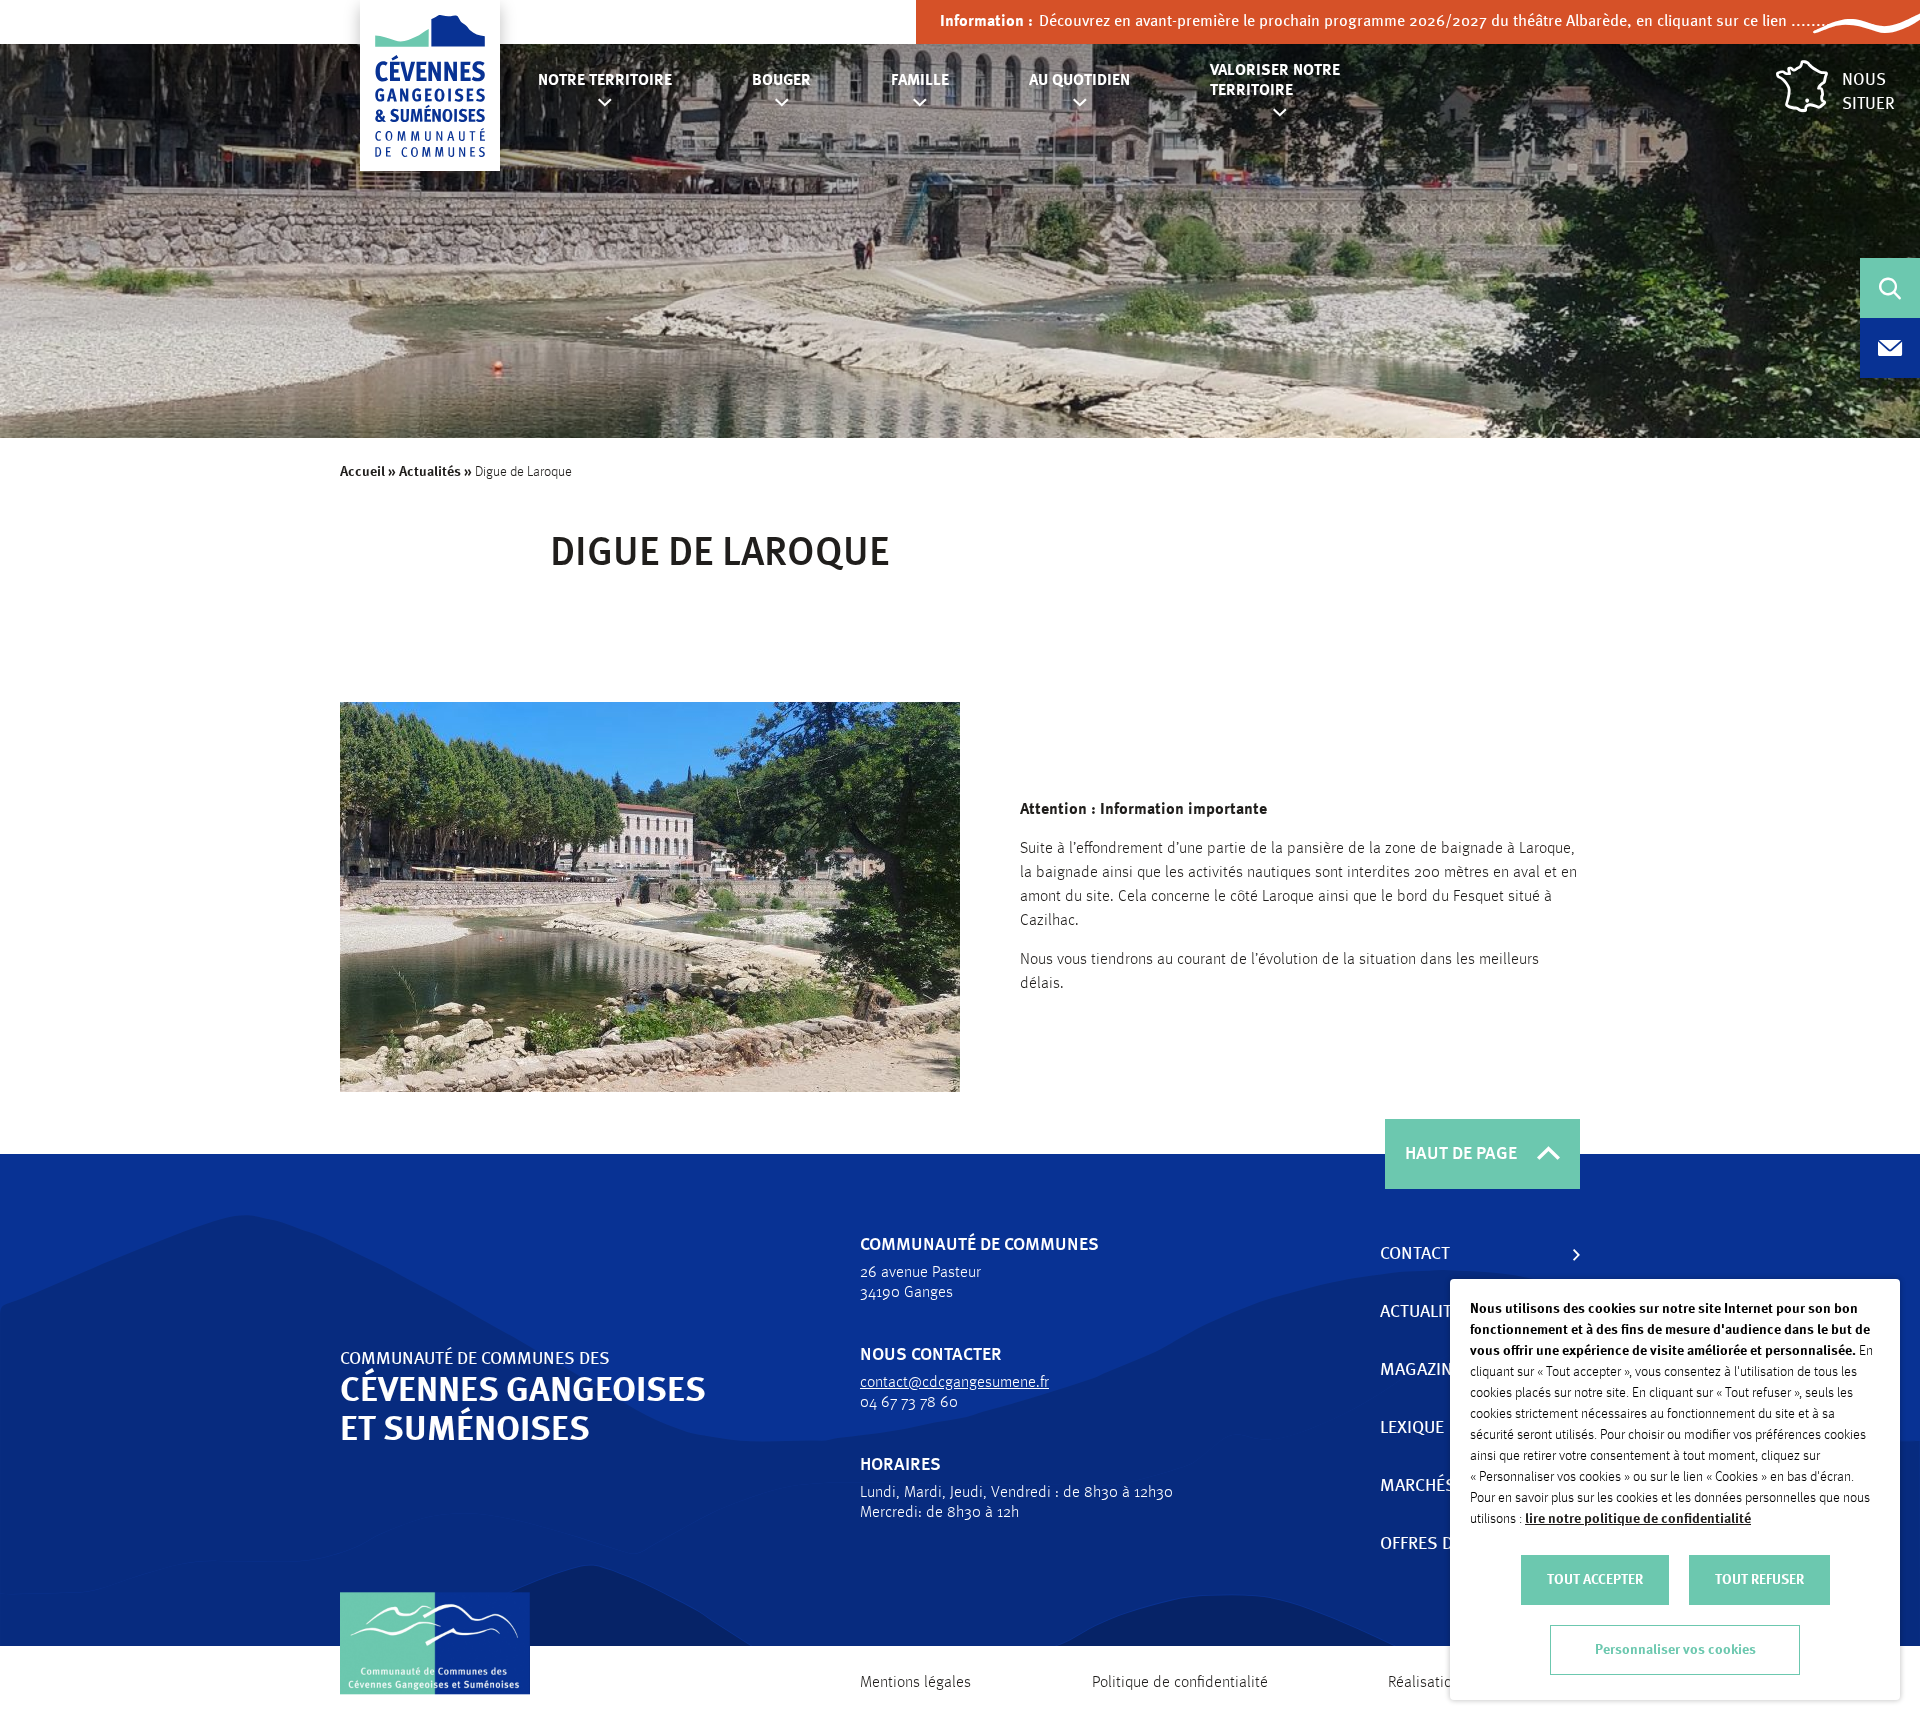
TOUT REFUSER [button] (1759, 1580)
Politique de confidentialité (1180, 1683)
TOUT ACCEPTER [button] (1595, 1580)
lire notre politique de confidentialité (1638, 1519)
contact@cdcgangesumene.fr (954, 1383)
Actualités (430, 472)
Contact (1415, 1254)
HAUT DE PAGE (1461, 1154)
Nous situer (1868, 92)
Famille (920, 81)
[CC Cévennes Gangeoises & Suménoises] (430, 86)
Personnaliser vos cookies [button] (1675, 1650)
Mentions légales (915, 1683)
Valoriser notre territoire (1275, 81)
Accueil (362, 472)
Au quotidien (1079, 81)
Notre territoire (605, 81)
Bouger (781, 81)
